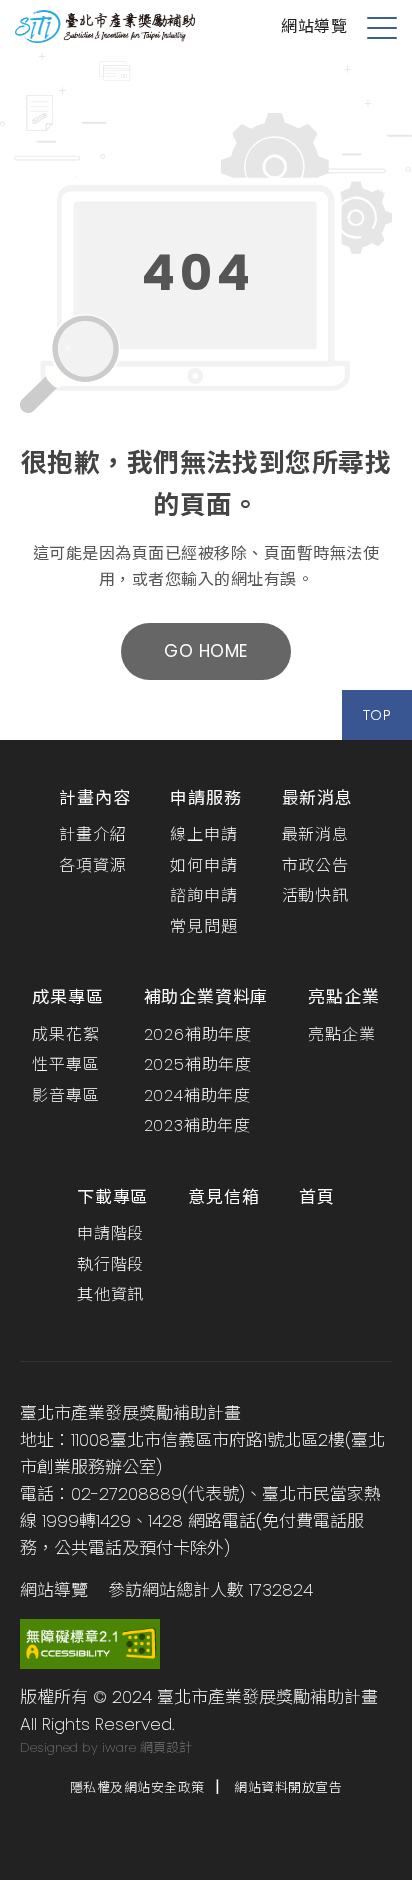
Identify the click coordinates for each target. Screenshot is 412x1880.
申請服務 (205, 798)
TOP (377, 715)
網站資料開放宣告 (288, 1787)
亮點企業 (343, 997)
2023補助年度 (197, 1125)
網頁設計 (166, 1747)
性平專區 (65, 1064)
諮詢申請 (203, 895)
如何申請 (203, 865)
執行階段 (110, 1264)
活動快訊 (315, 895)
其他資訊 (110, 1294)
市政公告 (315, 865)
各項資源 (92, 865)
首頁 (317, 1197)
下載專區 (112, 1197)
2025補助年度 (198, 1064)
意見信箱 (223, 1197)
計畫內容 (94, 798)
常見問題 (203, 926)
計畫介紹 (92, 834)
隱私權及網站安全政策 (137, 1787)
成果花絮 (65, 1034)
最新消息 (317, 798)
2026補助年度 (198, 1034)
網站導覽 (314, 26)
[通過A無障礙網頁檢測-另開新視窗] (90, 1643)
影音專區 (65, 1095)
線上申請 (203, 834)
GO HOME (205, 651)
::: (5, 455)
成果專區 (67, 997)
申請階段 (110, 1233)
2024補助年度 (197, 1095)
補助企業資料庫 (206, 997)
